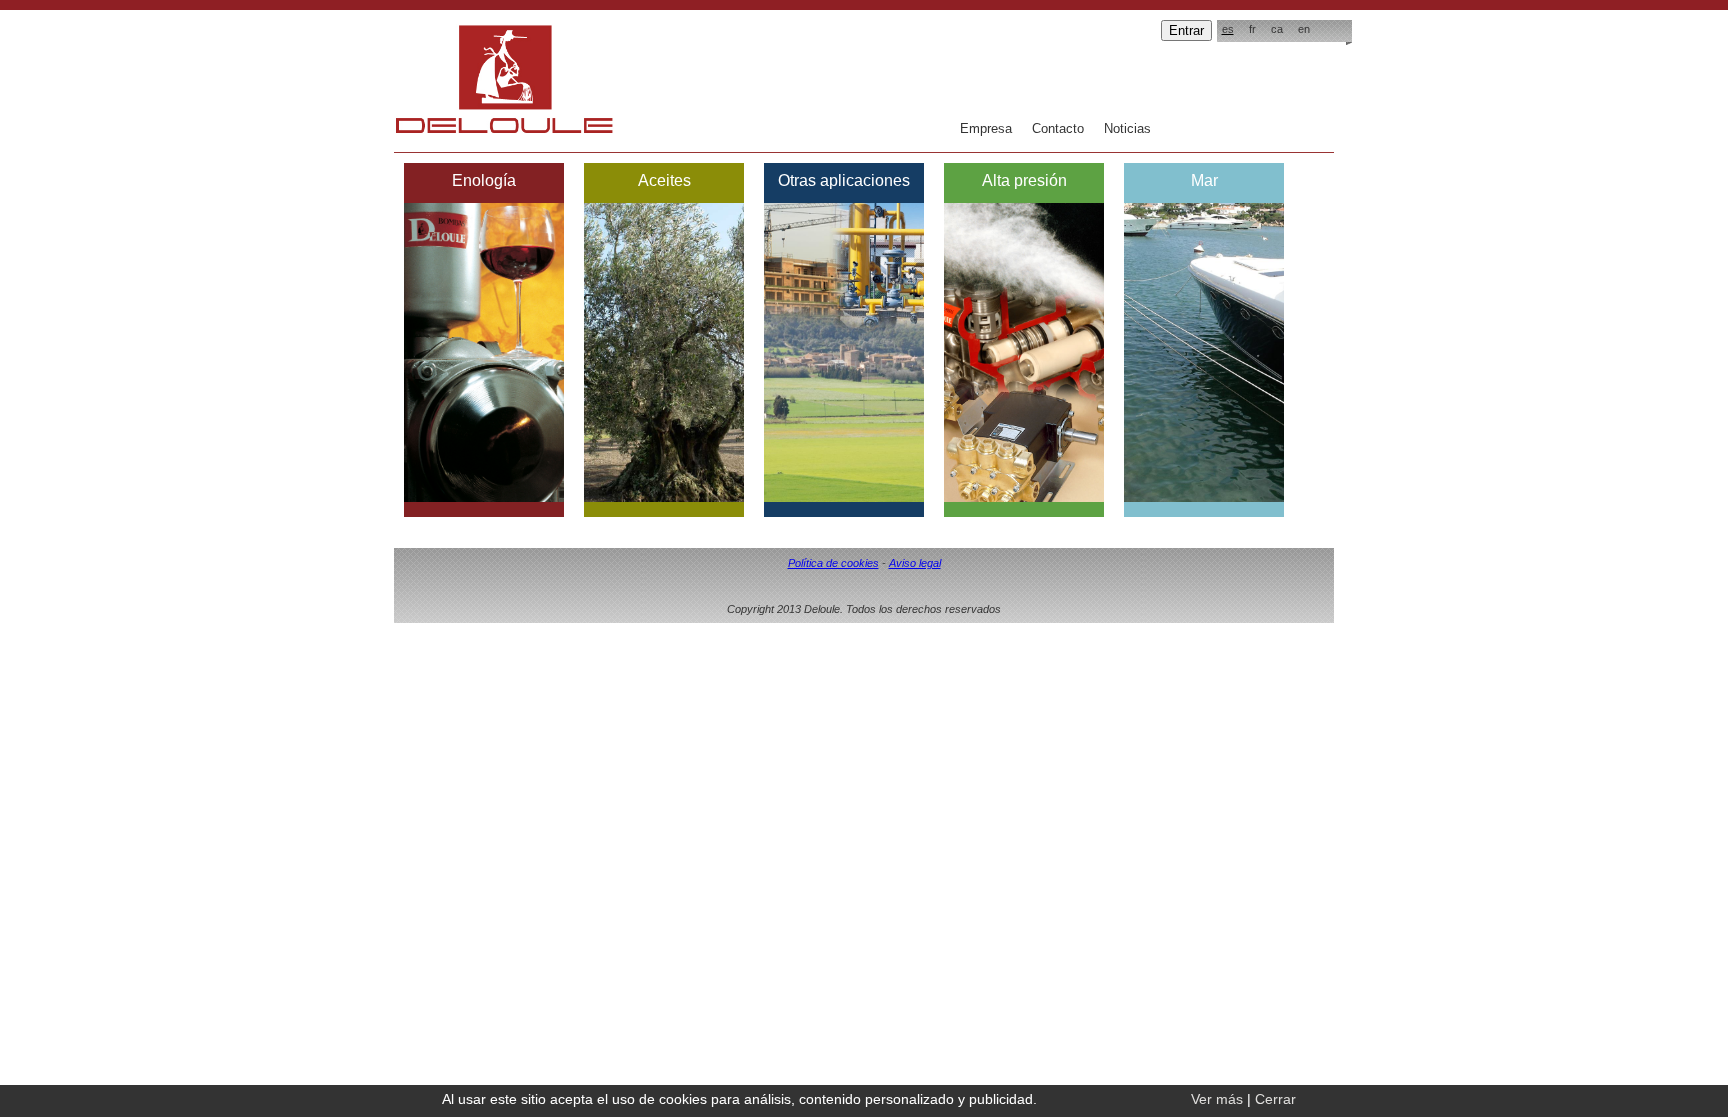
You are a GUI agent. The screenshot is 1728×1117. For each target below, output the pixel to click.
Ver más (1217, 1099)
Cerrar (1275, 1099)
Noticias (1127, 128)
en (1304, 29)
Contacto (1058, 128)
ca (1277, 29)
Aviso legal (915, 563)
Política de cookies (833, 563)
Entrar (1186, 30)
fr (1252, 29)
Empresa (986, 128)
